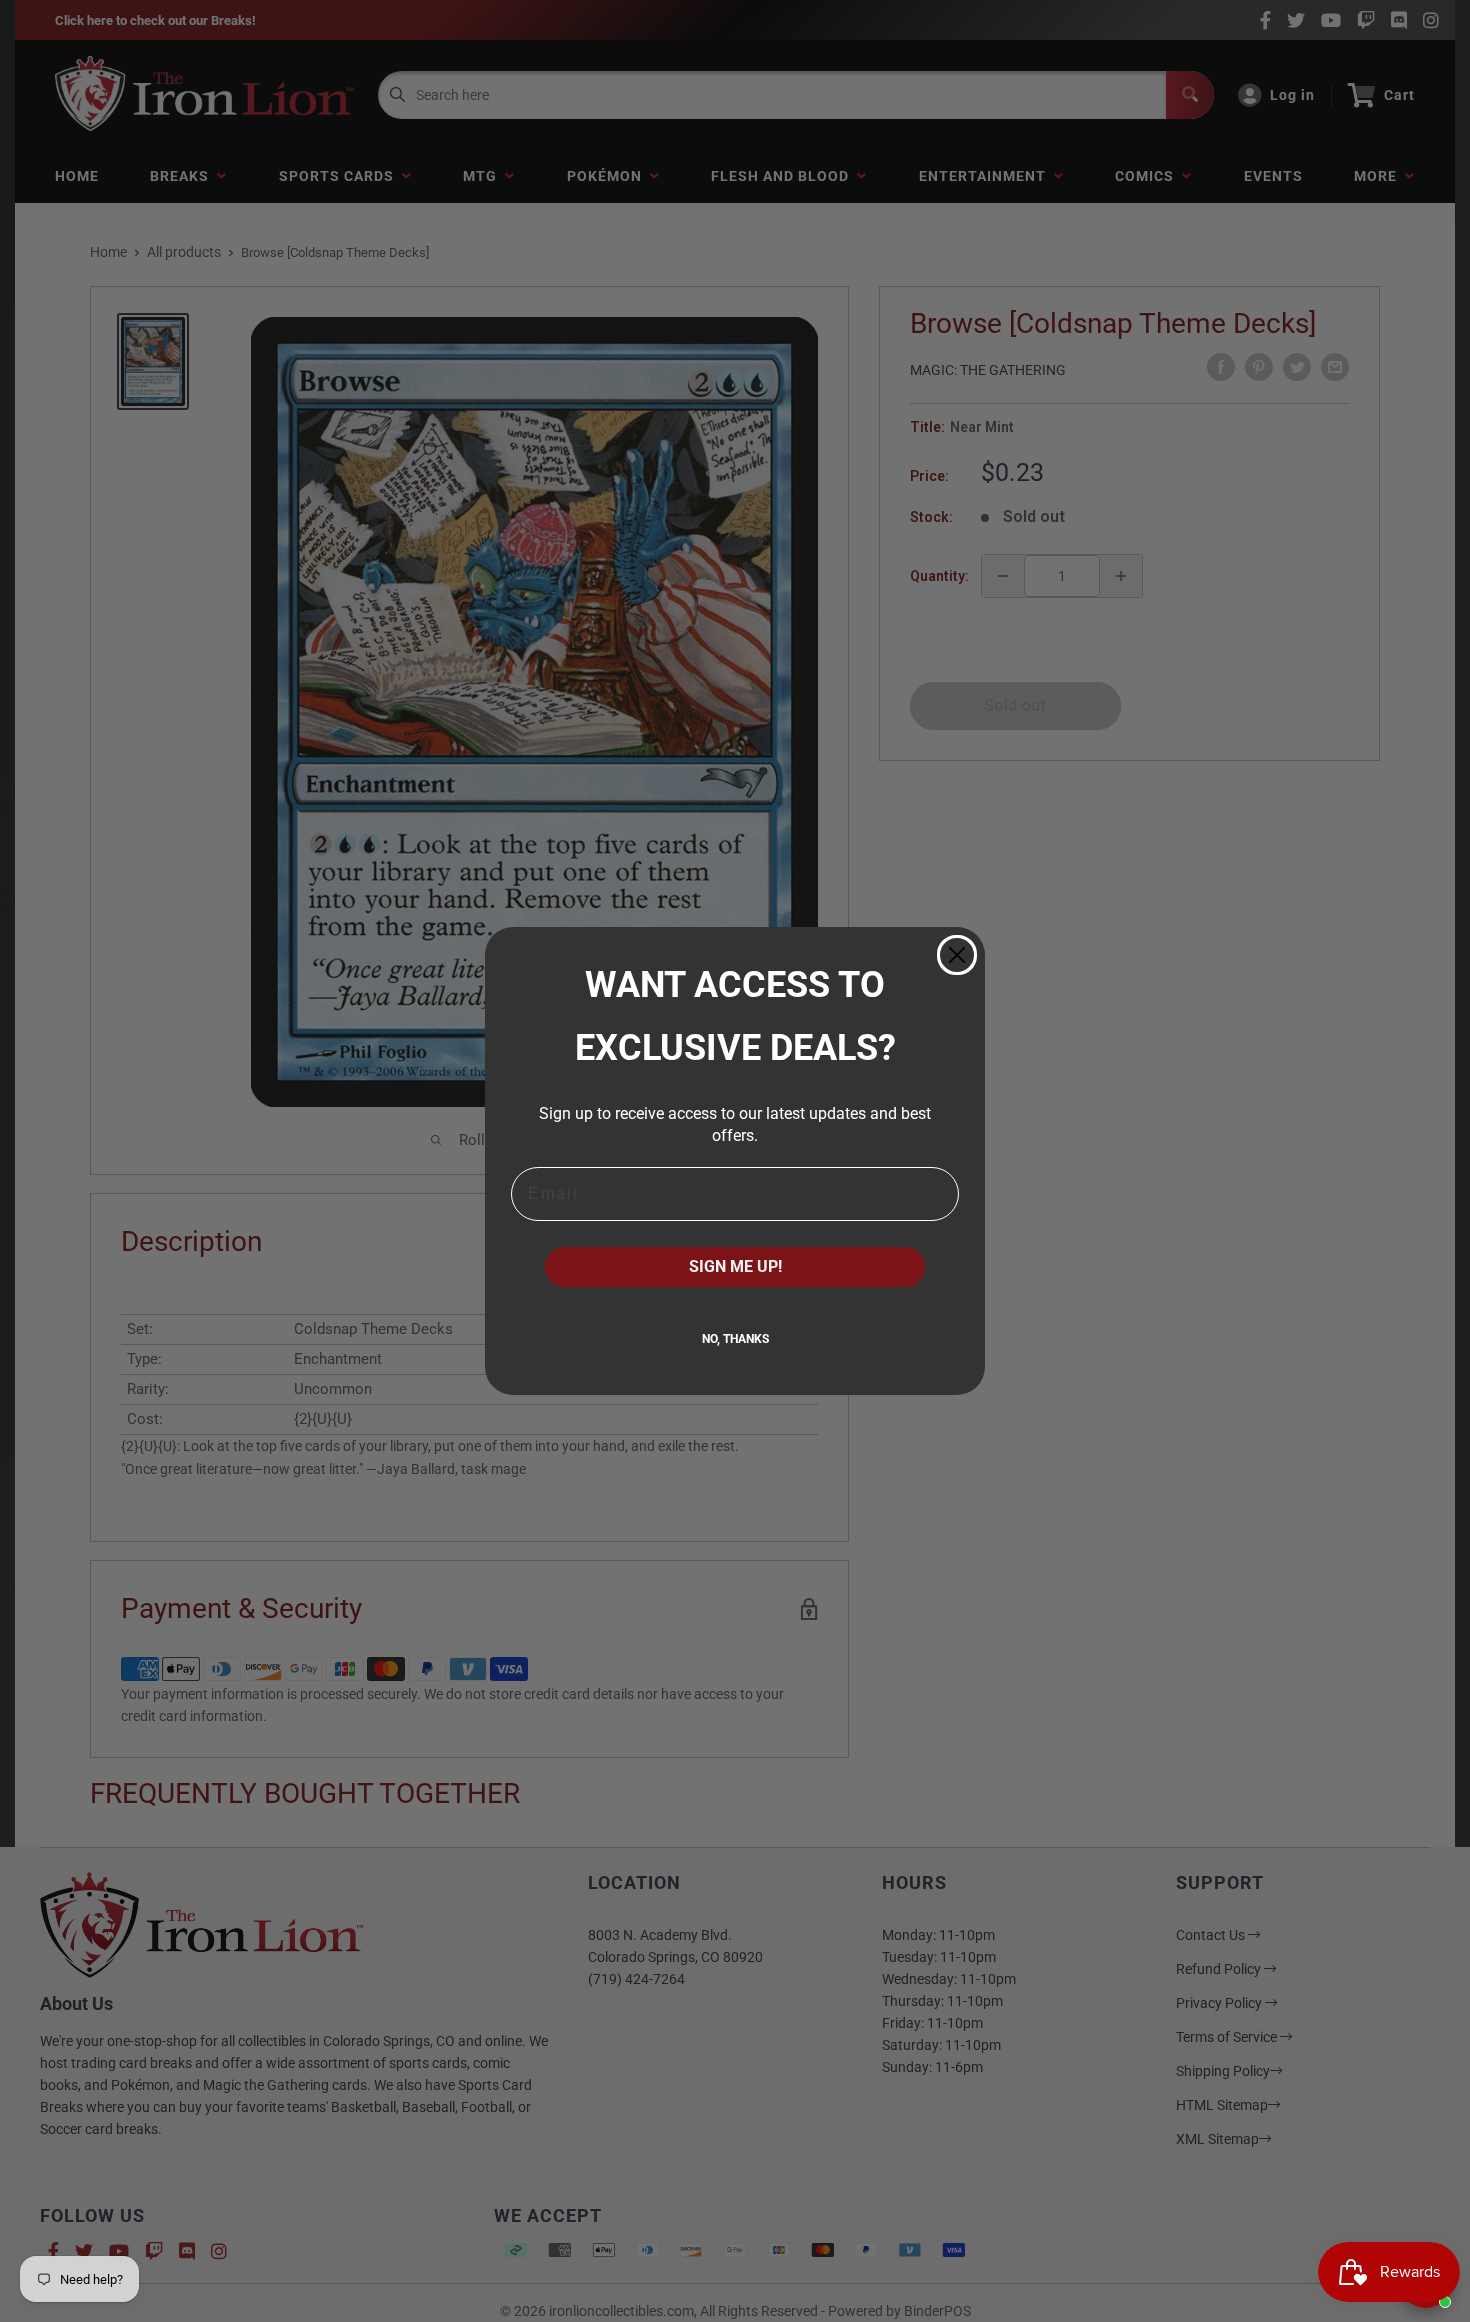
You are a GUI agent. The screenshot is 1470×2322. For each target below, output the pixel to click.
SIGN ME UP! (735, 1266)
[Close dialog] (957, 955)
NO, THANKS (735, 1339)
